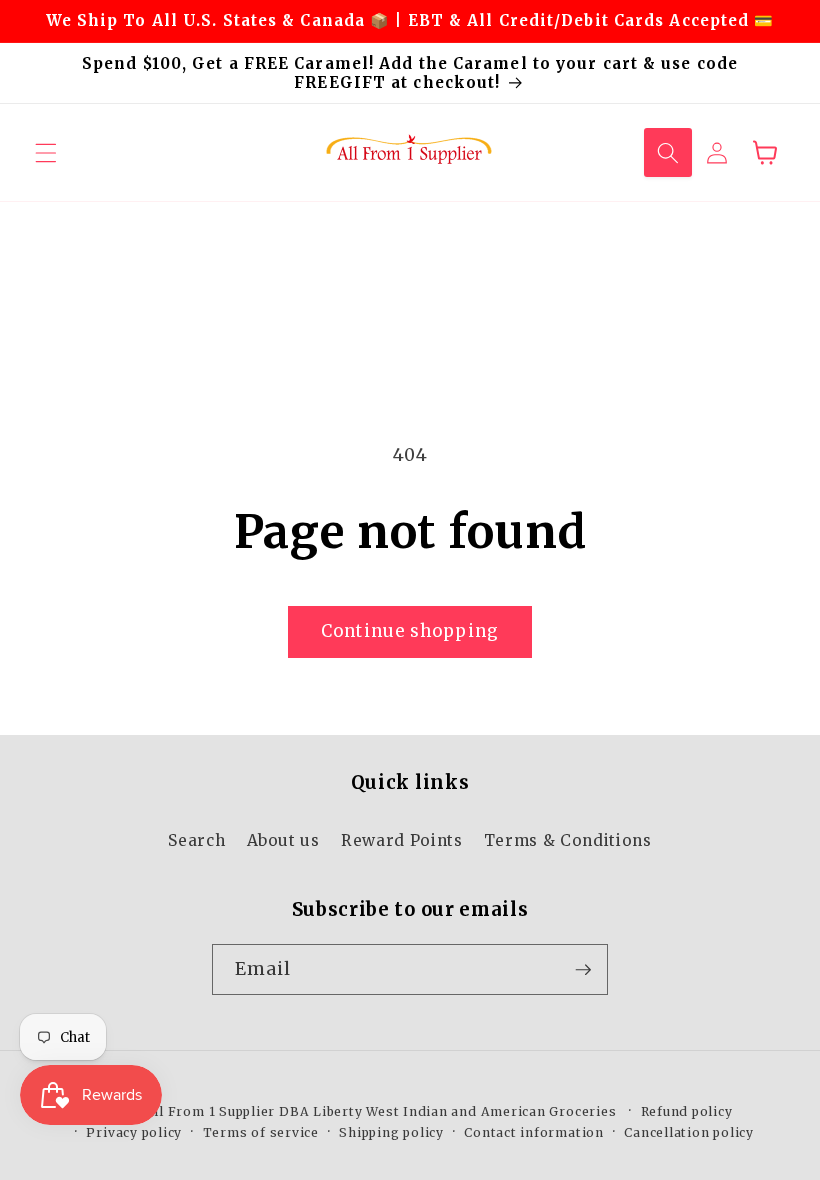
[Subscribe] (583, 970)
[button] (46, 152)
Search (196, 840)
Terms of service (261, 1132)
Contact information (534, 1132)
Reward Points (402, 840)
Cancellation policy (689, 1132)
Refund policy (687, 1111)
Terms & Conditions (568, 840)
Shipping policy (391, 1132)
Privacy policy (134, 1132)
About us (283, 840)
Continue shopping (410, 631)
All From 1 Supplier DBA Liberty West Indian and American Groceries (381, 1111)
